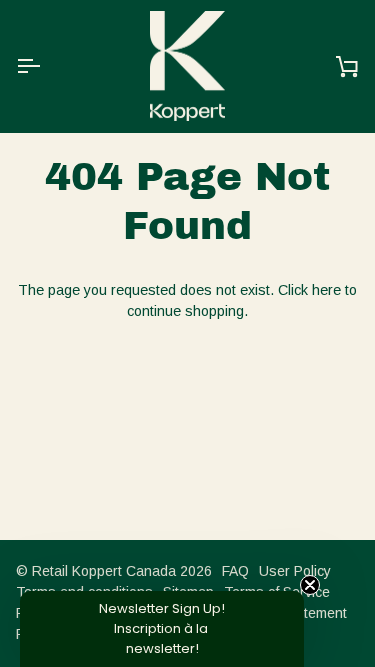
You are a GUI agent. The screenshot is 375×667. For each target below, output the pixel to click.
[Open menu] (46, 66)
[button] (162, 629)
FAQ (235, 571)
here (326, 290)
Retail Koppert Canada (104, 571)
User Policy (295, 571)
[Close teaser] (310, 585)
